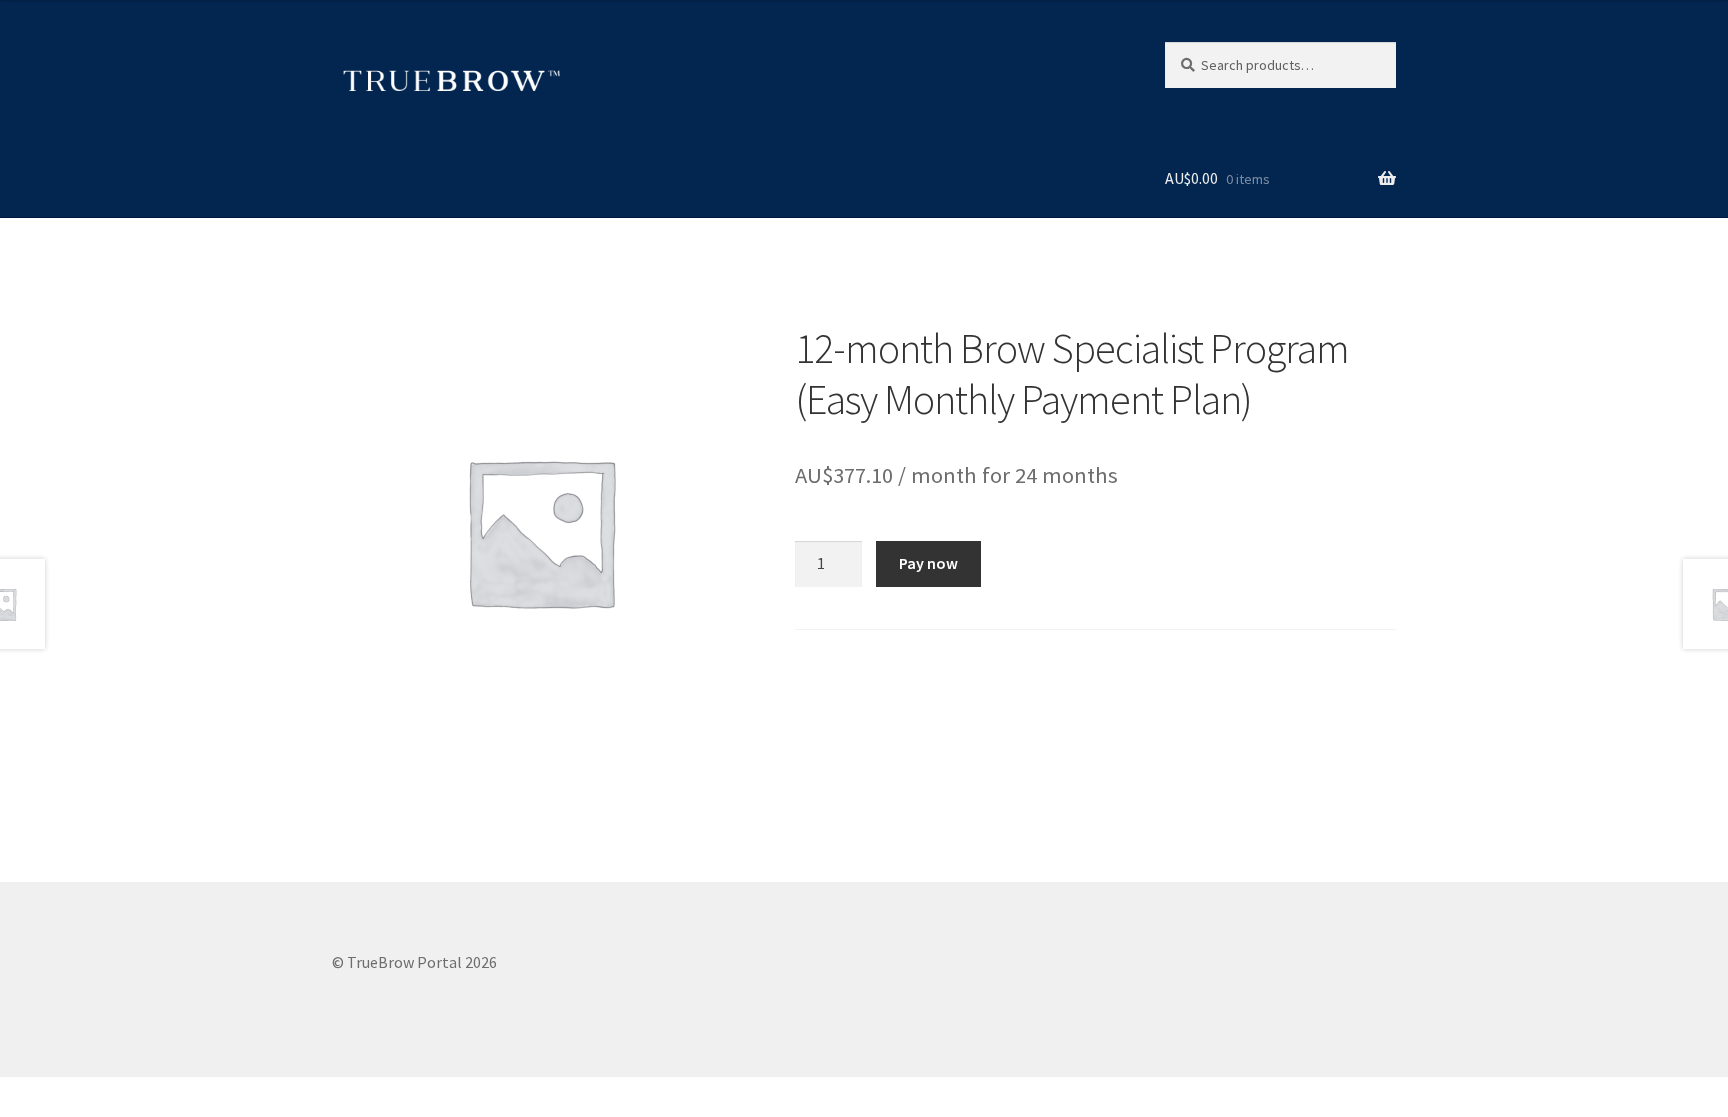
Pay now (928, 563)
